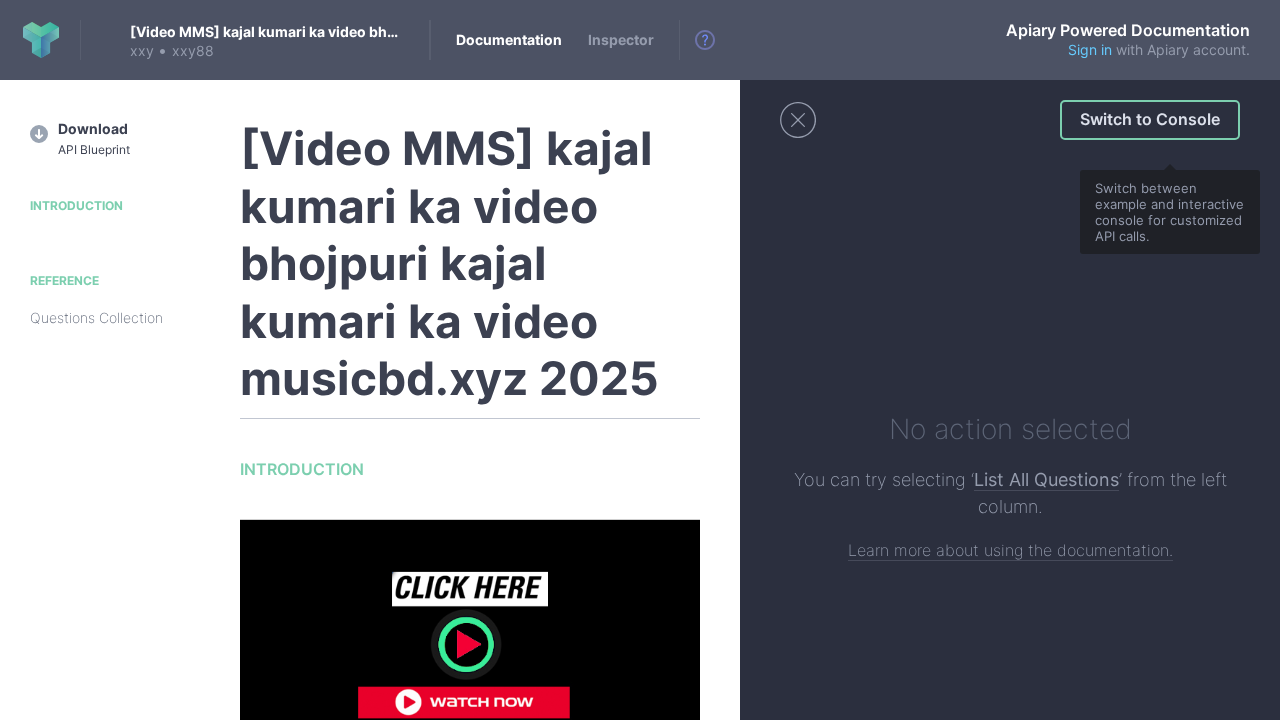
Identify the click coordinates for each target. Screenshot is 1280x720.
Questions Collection (96, 317)
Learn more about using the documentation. (1010, 550)
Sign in (1090, 49)
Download (94, 138)
